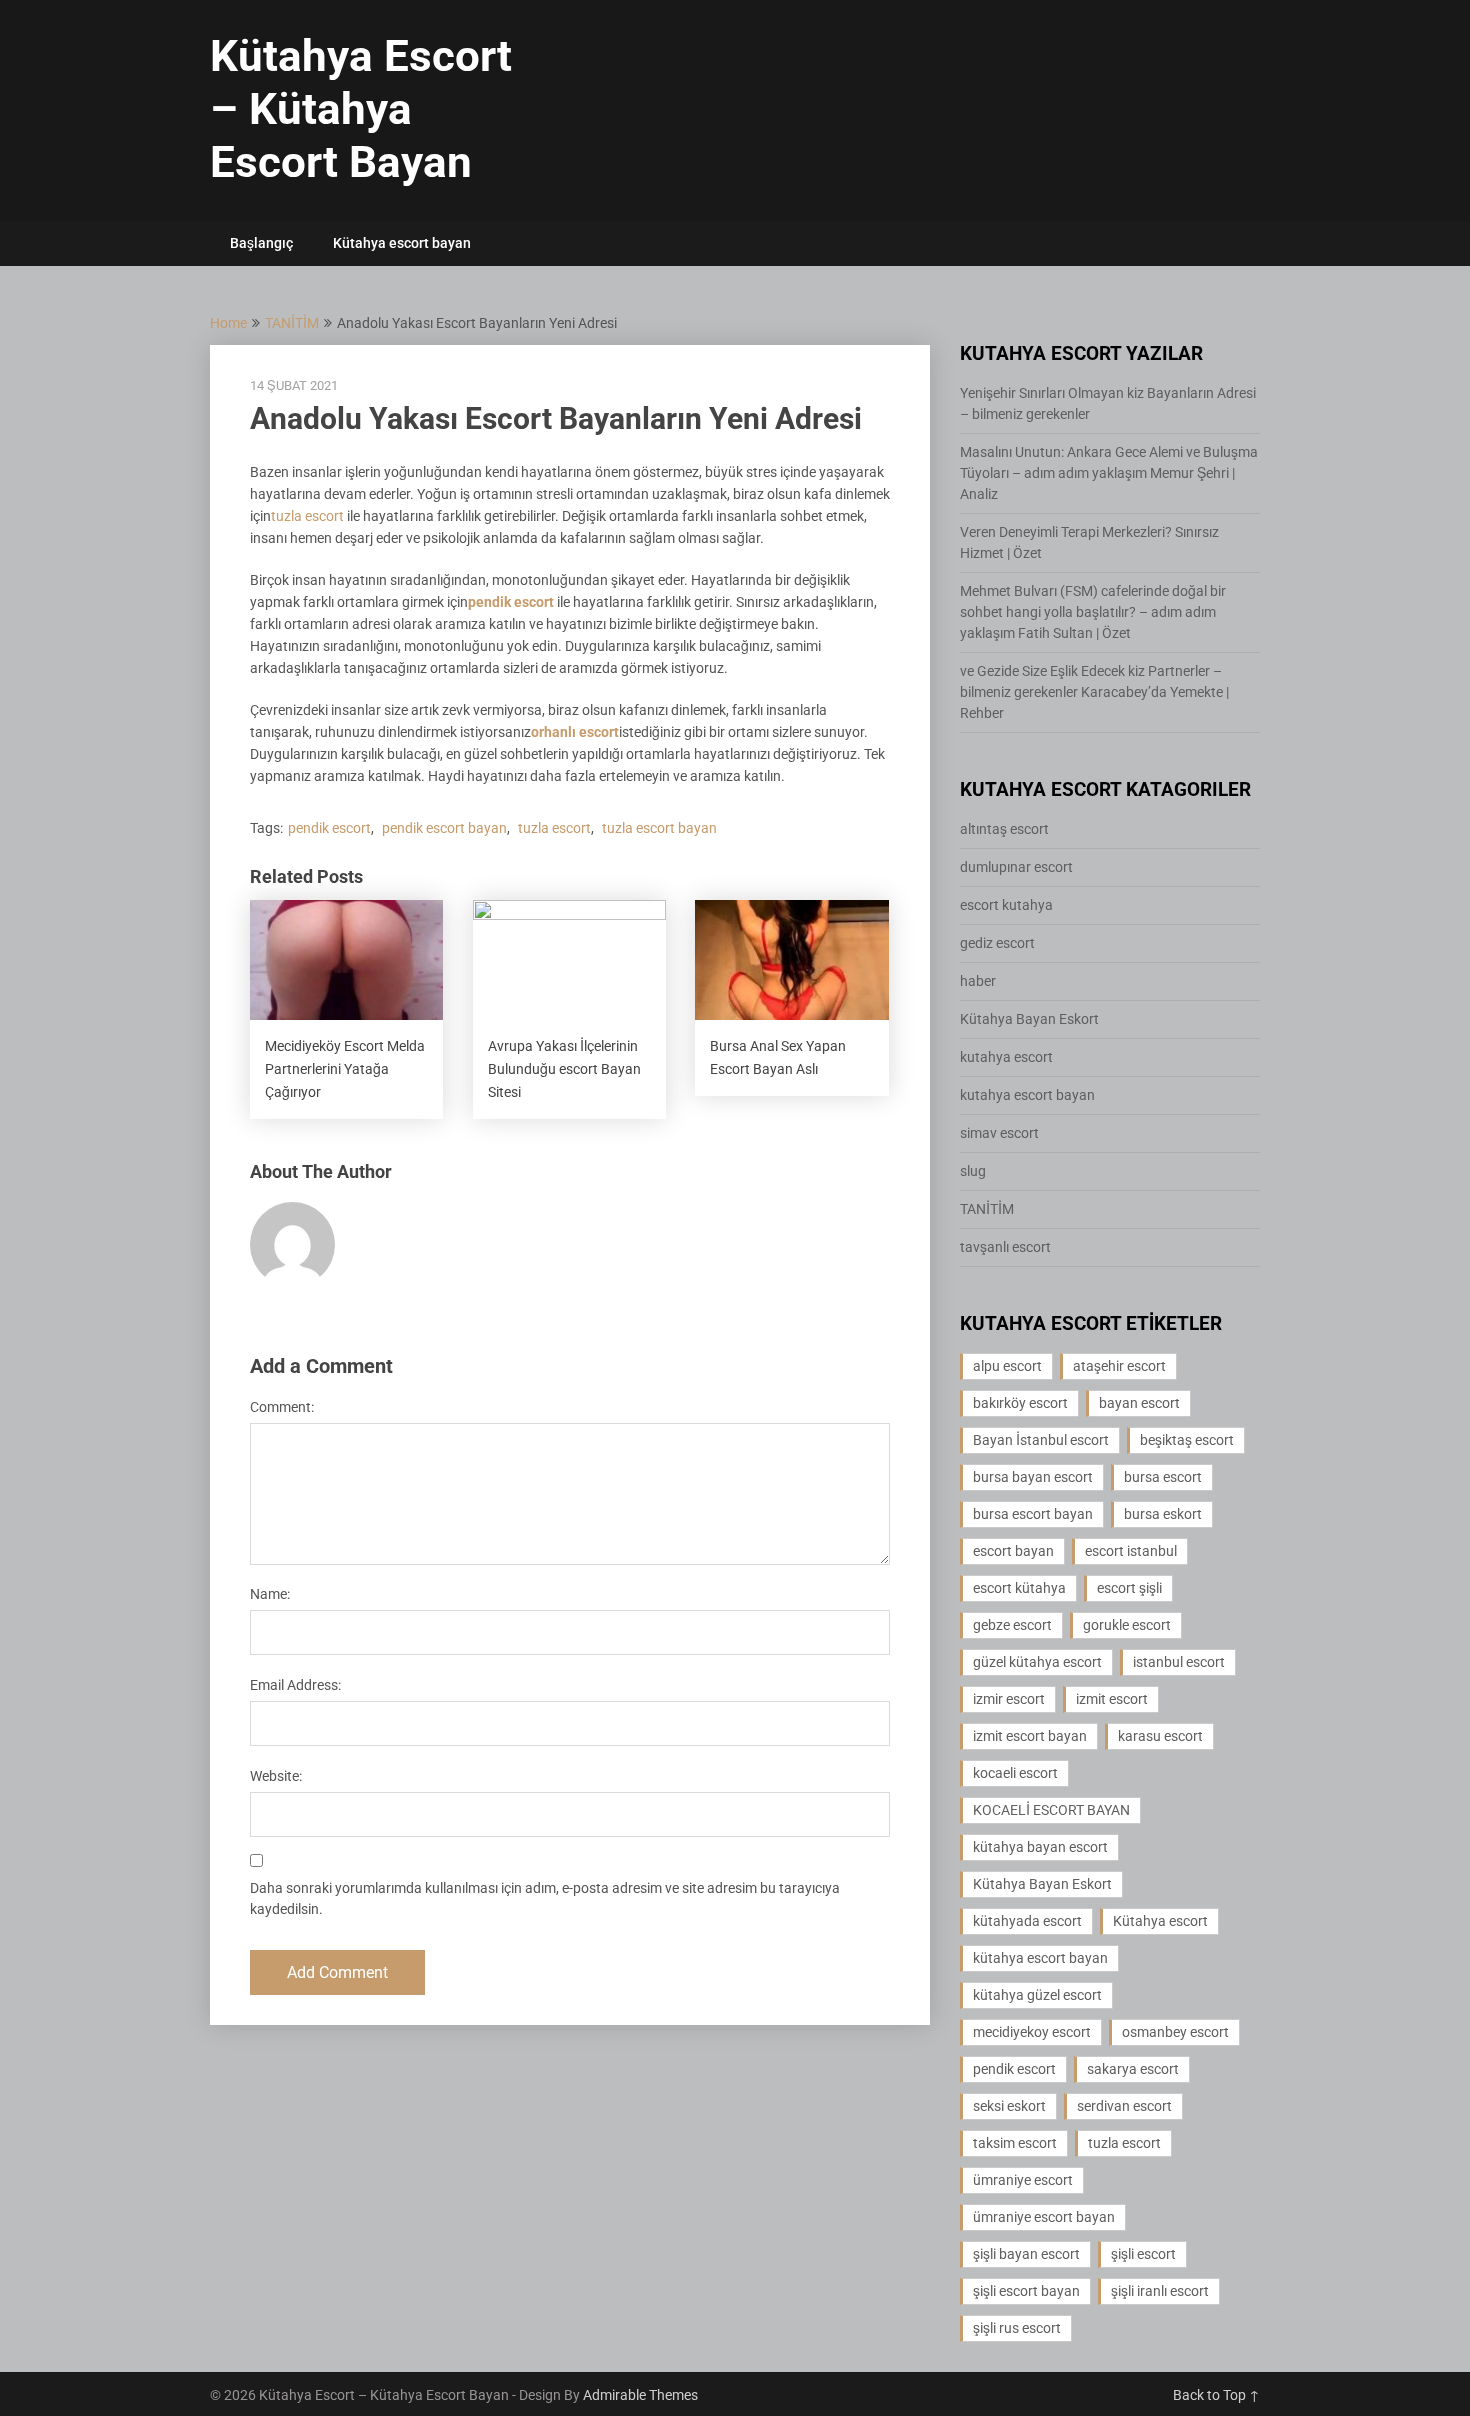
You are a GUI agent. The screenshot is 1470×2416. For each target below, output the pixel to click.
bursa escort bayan (1033, 1514)
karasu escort (1160, 1736)
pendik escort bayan (444, 828)
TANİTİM (292, 323)
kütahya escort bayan (1040, 1958)
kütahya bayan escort (1040, 1847)
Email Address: (295, 1685)
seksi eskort (1009, 2106)
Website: (276, 1776)
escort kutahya (1006, 905)
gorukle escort (1127, 1625)
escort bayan (1013, 1551)
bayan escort (1139, 1403)
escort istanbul (1131, 1551)
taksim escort (1015, 2143)
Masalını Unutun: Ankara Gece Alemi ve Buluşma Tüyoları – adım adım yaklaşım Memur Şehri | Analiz (1109, 473)
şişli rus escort (1017, 2328)
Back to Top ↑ (1216, 2395)
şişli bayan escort (1026, 2254)
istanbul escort (1179, 1662)
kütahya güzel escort (1037, 1995)
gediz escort (997, 943)
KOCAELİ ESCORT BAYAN (1051, 1810)
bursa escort (1163, 1477)
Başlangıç (261, 243)
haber (978, 981)
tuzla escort (307, 516)
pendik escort (511, 602)
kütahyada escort (1027, 1921)
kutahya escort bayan (1027, 1095)
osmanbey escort (1175, 2032)
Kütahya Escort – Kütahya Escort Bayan (361, 109)
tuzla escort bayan (659, 828)
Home (228, 323)
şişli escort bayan (1026, 2291)
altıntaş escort (1004, 829)
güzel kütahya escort (1037, 1662)
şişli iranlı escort (1160, 2291)
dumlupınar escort (1016, 867)
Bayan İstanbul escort (1041, 1440)
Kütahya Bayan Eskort (1029, 1019)
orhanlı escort (575, 732)
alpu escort (1007, 1366)
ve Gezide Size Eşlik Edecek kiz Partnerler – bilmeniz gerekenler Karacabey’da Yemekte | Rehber (1094, 692)
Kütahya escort (1160, 1921)
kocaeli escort (1015, 1773)
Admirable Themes (640, 2395)
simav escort (999, 1133)
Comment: (282, 1407)
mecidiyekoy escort (1032, 2032)
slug (973, 1171)
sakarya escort (1133, 2069)
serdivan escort (1124, 2106)
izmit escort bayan (1030, 1736)
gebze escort (1012, 1625)
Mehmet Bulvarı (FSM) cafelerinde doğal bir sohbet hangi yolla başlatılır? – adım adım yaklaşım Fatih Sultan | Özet (1093, 612)
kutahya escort (1006, 1057)
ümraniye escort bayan (1044, 2217)
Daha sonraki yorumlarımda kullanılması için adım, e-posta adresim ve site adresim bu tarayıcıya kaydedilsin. (545, 1898)
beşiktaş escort (1187, 1440)
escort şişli (1129, 1588)
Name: (270, 1594)
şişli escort (1143, 2254)
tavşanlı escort (1005, 1247)
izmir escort (1009, 1699)
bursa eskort (1163, 1514)
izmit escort (1112, 1699)
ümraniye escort (1023, 2180)
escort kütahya (1019, 1588)
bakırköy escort (1020, 1403)
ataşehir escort (1119, 1366)
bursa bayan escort (1033, 1477)
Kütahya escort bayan (402, 243)
